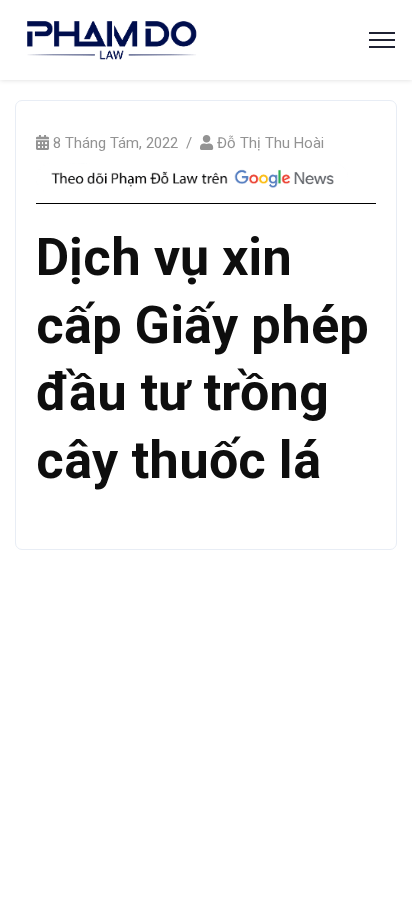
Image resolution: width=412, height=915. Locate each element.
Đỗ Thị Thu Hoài (270, 143)
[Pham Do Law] (111, 38)
